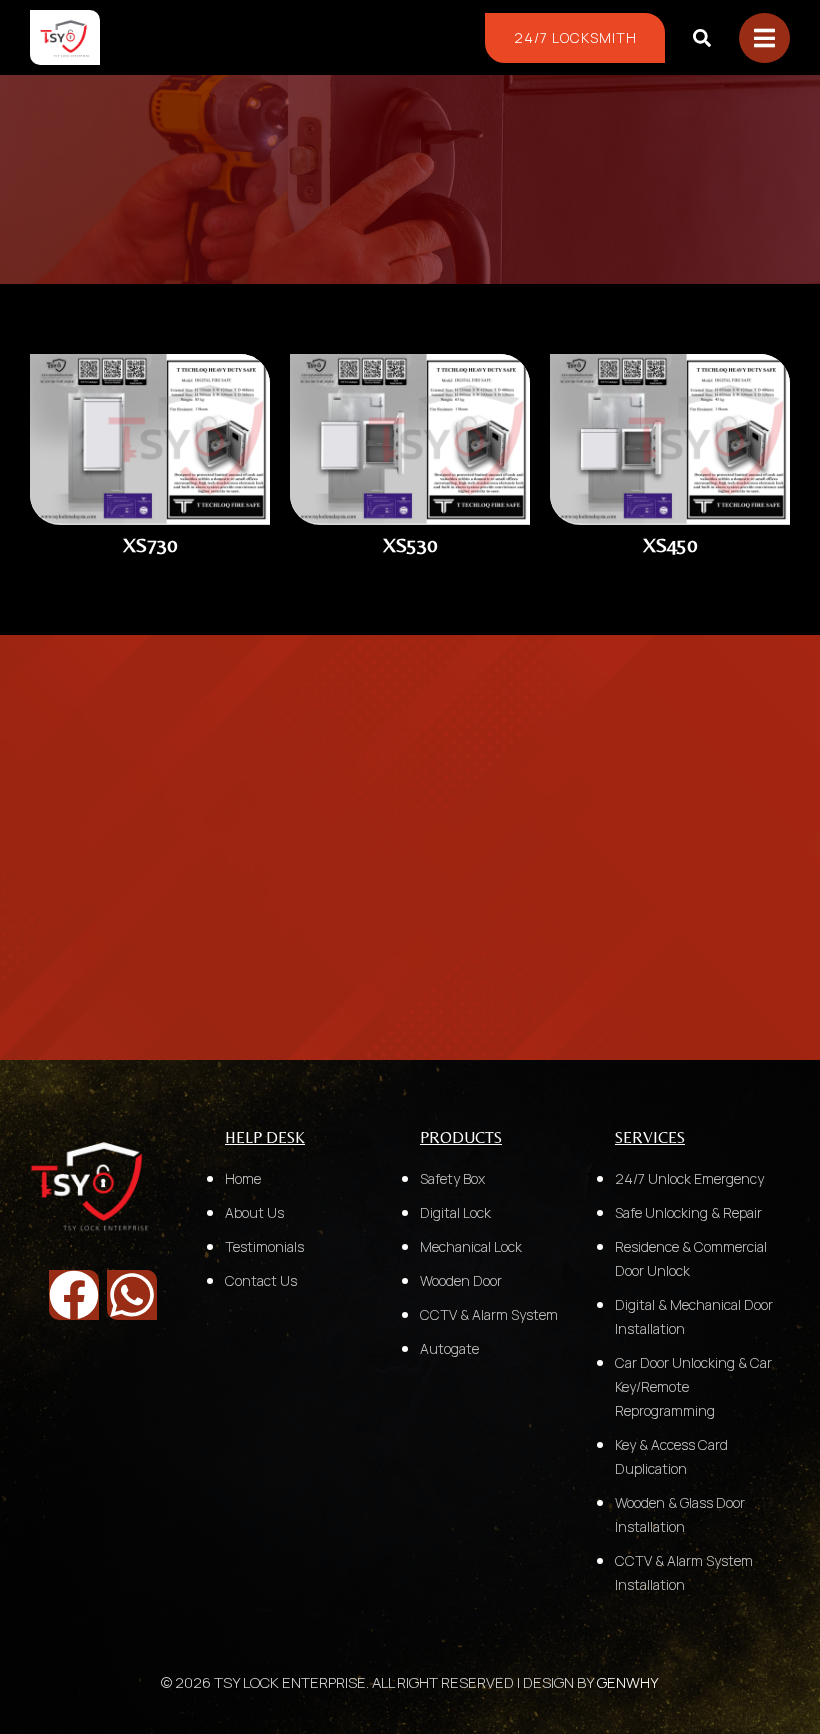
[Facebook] (74, 1295)
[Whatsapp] (132, 1295)
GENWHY (628, 1682)
